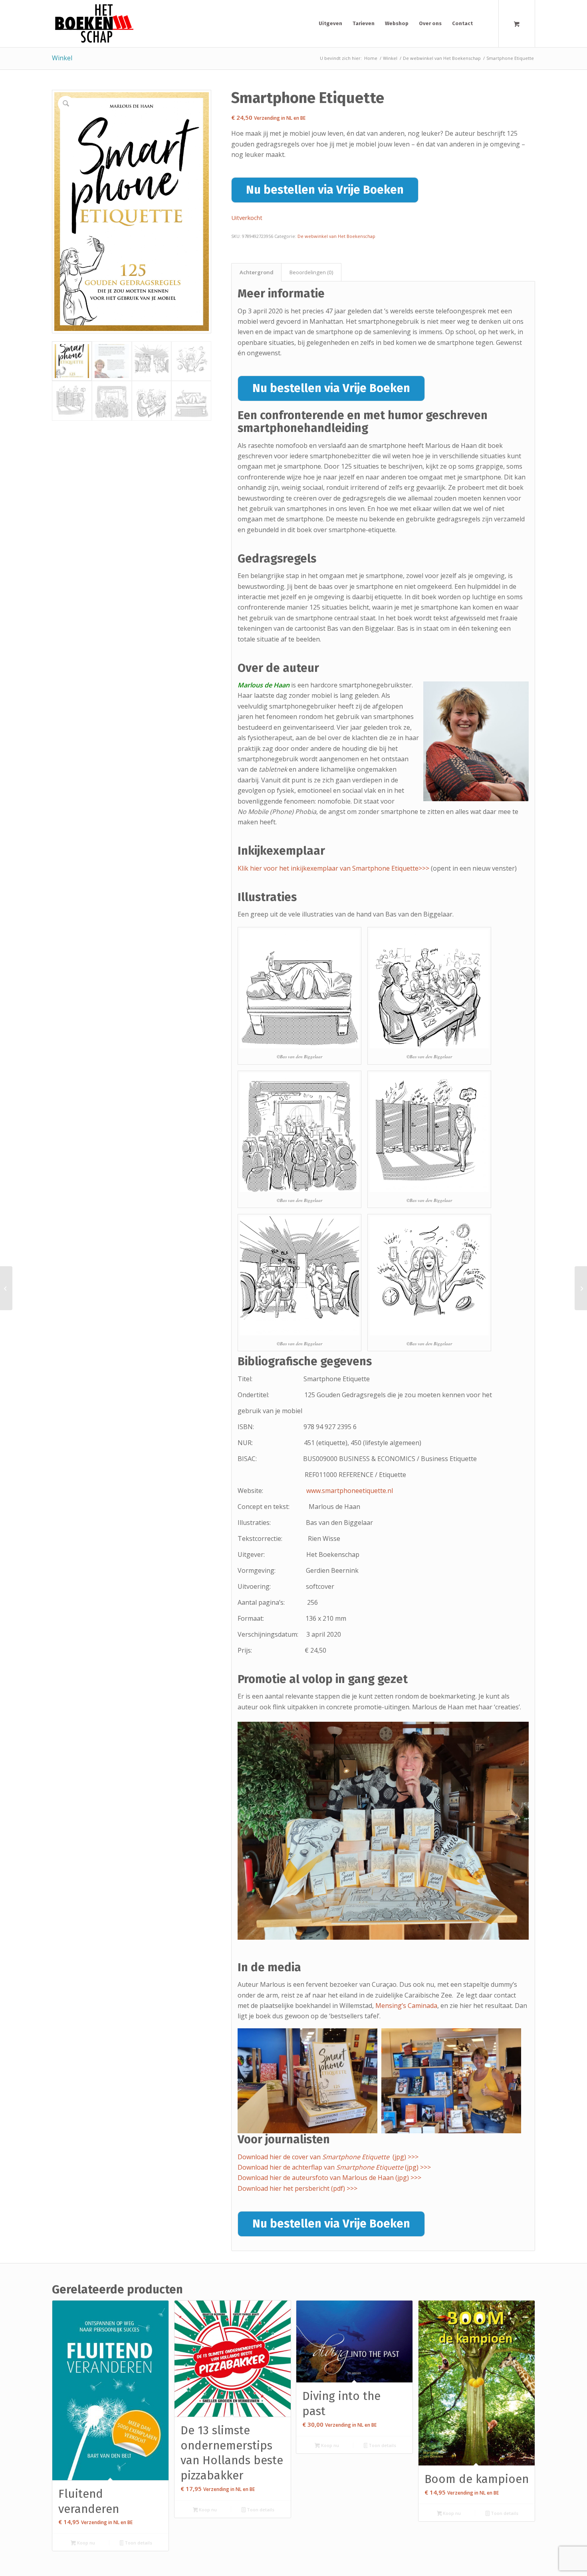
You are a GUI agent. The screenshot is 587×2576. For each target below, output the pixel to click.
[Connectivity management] (581, 1288)
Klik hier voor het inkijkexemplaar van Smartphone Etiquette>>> (333, 868)
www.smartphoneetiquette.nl (350, 1491)
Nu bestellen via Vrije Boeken (325, 190)
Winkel (62, 58)
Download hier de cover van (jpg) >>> (328, 2157)
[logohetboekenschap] (93, 24)
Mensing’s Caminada (406, 2006)
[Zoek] (485, 24)
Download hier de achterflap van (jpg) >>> (335, 2167)
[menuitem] (330, 24)
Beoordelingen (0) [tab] (311, 272)
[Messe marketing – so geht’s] (6, 1288)
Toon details (138, 2543)
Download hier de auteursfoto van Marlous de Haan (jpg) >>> (329, 2178)
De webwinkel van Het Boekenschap (336, 236)
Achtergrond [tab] (257, 272)
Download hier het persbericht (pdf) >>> (297, 2188)
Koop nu (85, 2543)
